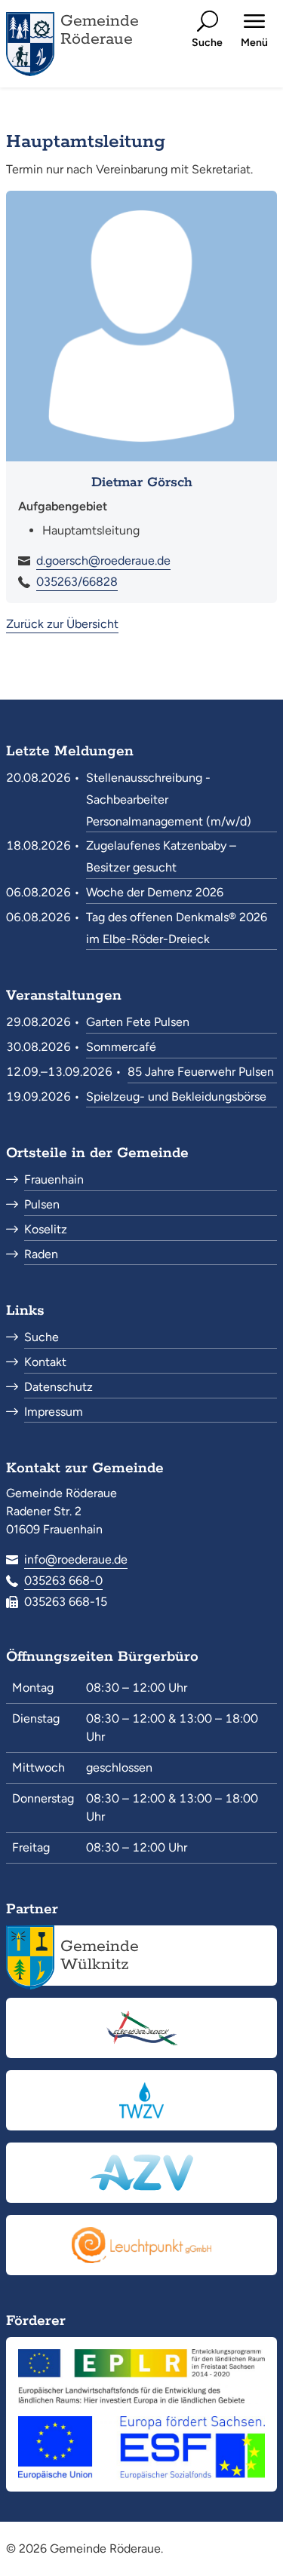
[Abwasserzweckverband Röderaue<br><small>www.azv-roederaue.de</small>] (141, 2173)
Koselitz (46, 1229)
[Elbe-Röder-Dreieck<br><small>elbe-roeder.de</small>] (141, 2028)
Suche (42, 1337)
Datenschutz (58, 1387)
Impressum (54, 1412)
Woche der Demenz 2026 (155, 892)
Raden (41, 1254)
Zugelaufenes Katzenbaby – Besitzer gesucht (161, 856)
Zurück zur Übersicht (62, 624)
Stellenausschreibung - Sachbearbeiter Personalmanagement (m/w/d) (169, 799)
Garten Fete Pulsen (138, 1022)
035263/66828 (77, 582)
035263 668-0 (63, 1581)
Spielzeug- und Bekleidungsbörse (176, 1097)
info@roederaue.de (76, 1559)
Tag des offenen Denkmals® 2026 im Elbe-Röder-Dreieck (177, 928)
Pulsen (42, 1204)
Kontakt (45, 1362)
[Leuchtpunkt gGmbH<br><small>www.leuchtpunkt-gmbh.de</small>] (141, 2245)
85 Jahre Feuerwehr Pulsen (201, 1072)
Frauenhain (54, 1179)
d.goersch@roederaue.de (103, 561)
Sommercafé (121, 1047)
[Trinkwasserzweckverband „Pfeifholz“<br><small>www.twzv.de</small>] (141, 2100)
